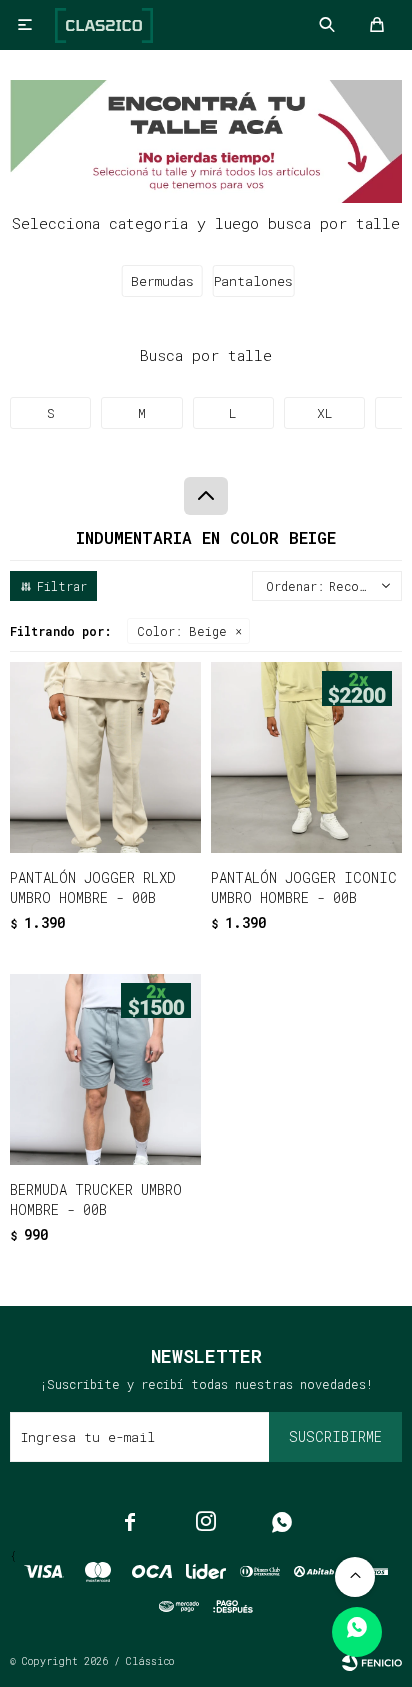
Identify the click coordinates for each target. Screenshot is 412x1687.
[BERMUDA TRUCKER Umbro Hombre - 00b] (105, 1069)
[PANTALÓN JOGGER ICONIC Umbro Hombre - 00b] (306, 757)
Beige (182, 631)
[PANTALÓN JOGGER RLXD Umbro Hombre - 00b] (105, 757)
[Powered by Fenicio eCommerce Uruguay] (372, 1662)
